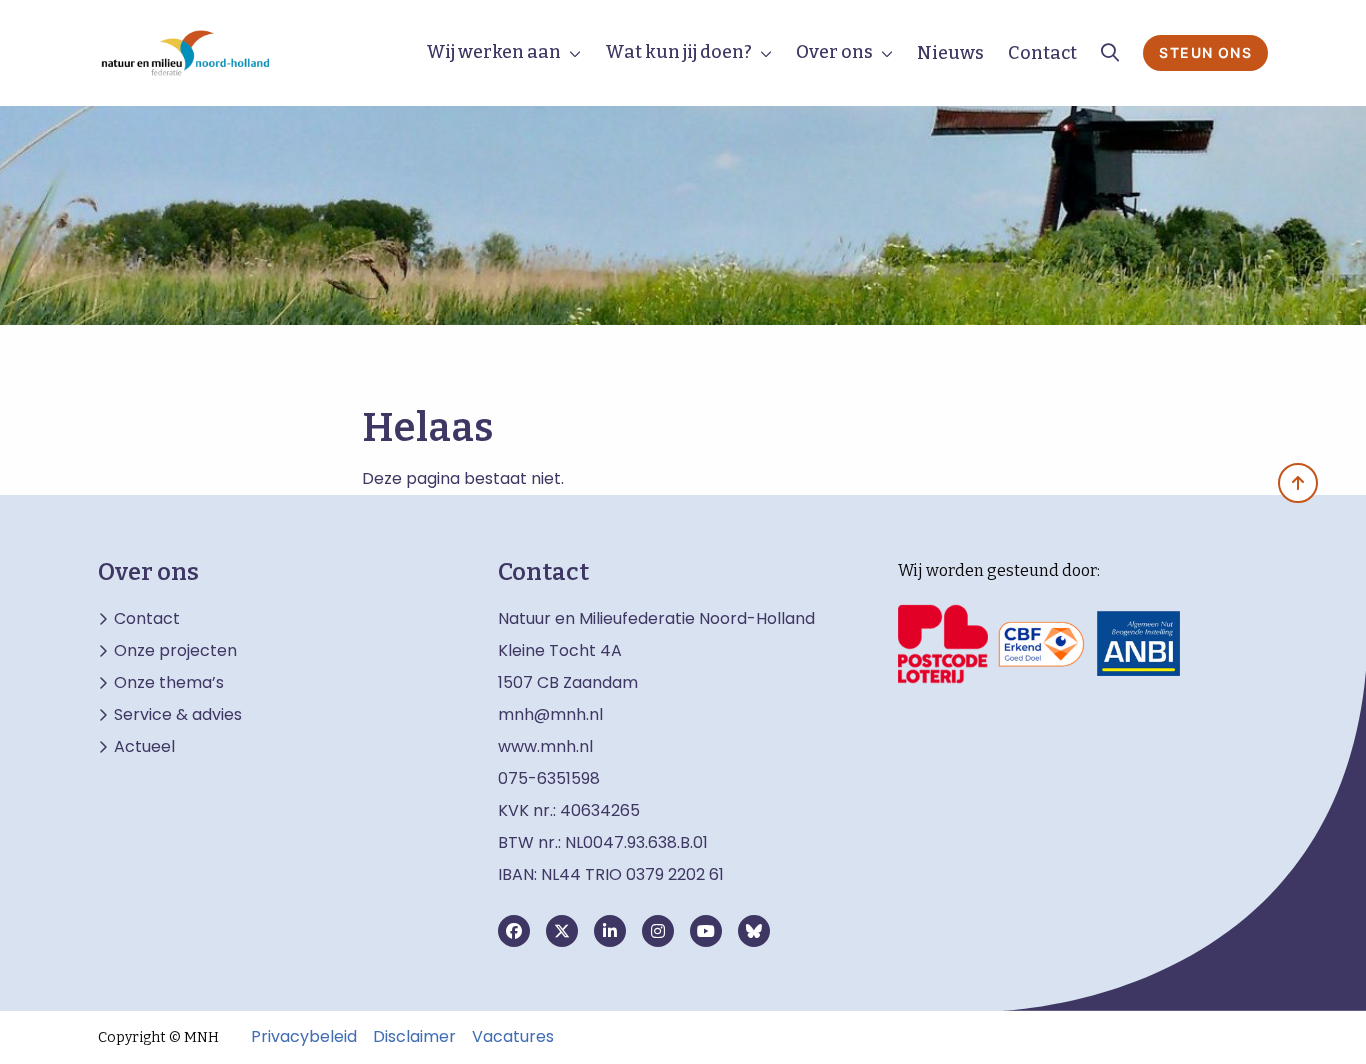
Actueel (144, 747)
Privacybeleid (304, 1037)
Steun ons (1205, 52)
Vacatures (513, 1037)
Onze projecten (175, 651)
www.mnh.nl (547, 746)
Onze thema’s (169, 683)
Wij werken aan (493, 52)
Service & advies (178, 715)
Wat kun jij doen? (678, 52)
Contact (1042, 53)
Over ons (834, 52)
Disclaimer (414, 1037)
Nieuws (950, 53)
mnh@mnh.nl (550, 714)
